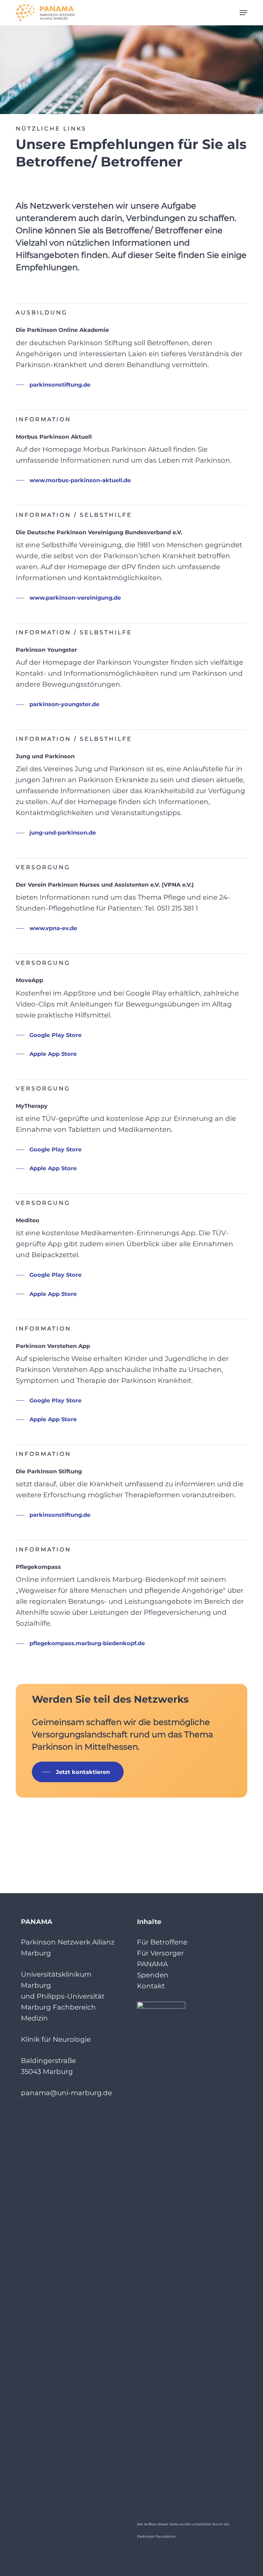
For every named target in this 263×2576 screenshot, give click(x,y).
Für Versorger (160, 1953)
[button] (243, 13)
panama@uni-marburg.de (66, 2093)
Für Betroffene (162, 1942)
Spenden (153, 1975)
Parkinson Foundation (156, 2536)
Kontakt (151, 1986)
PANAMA (152, 1964)
